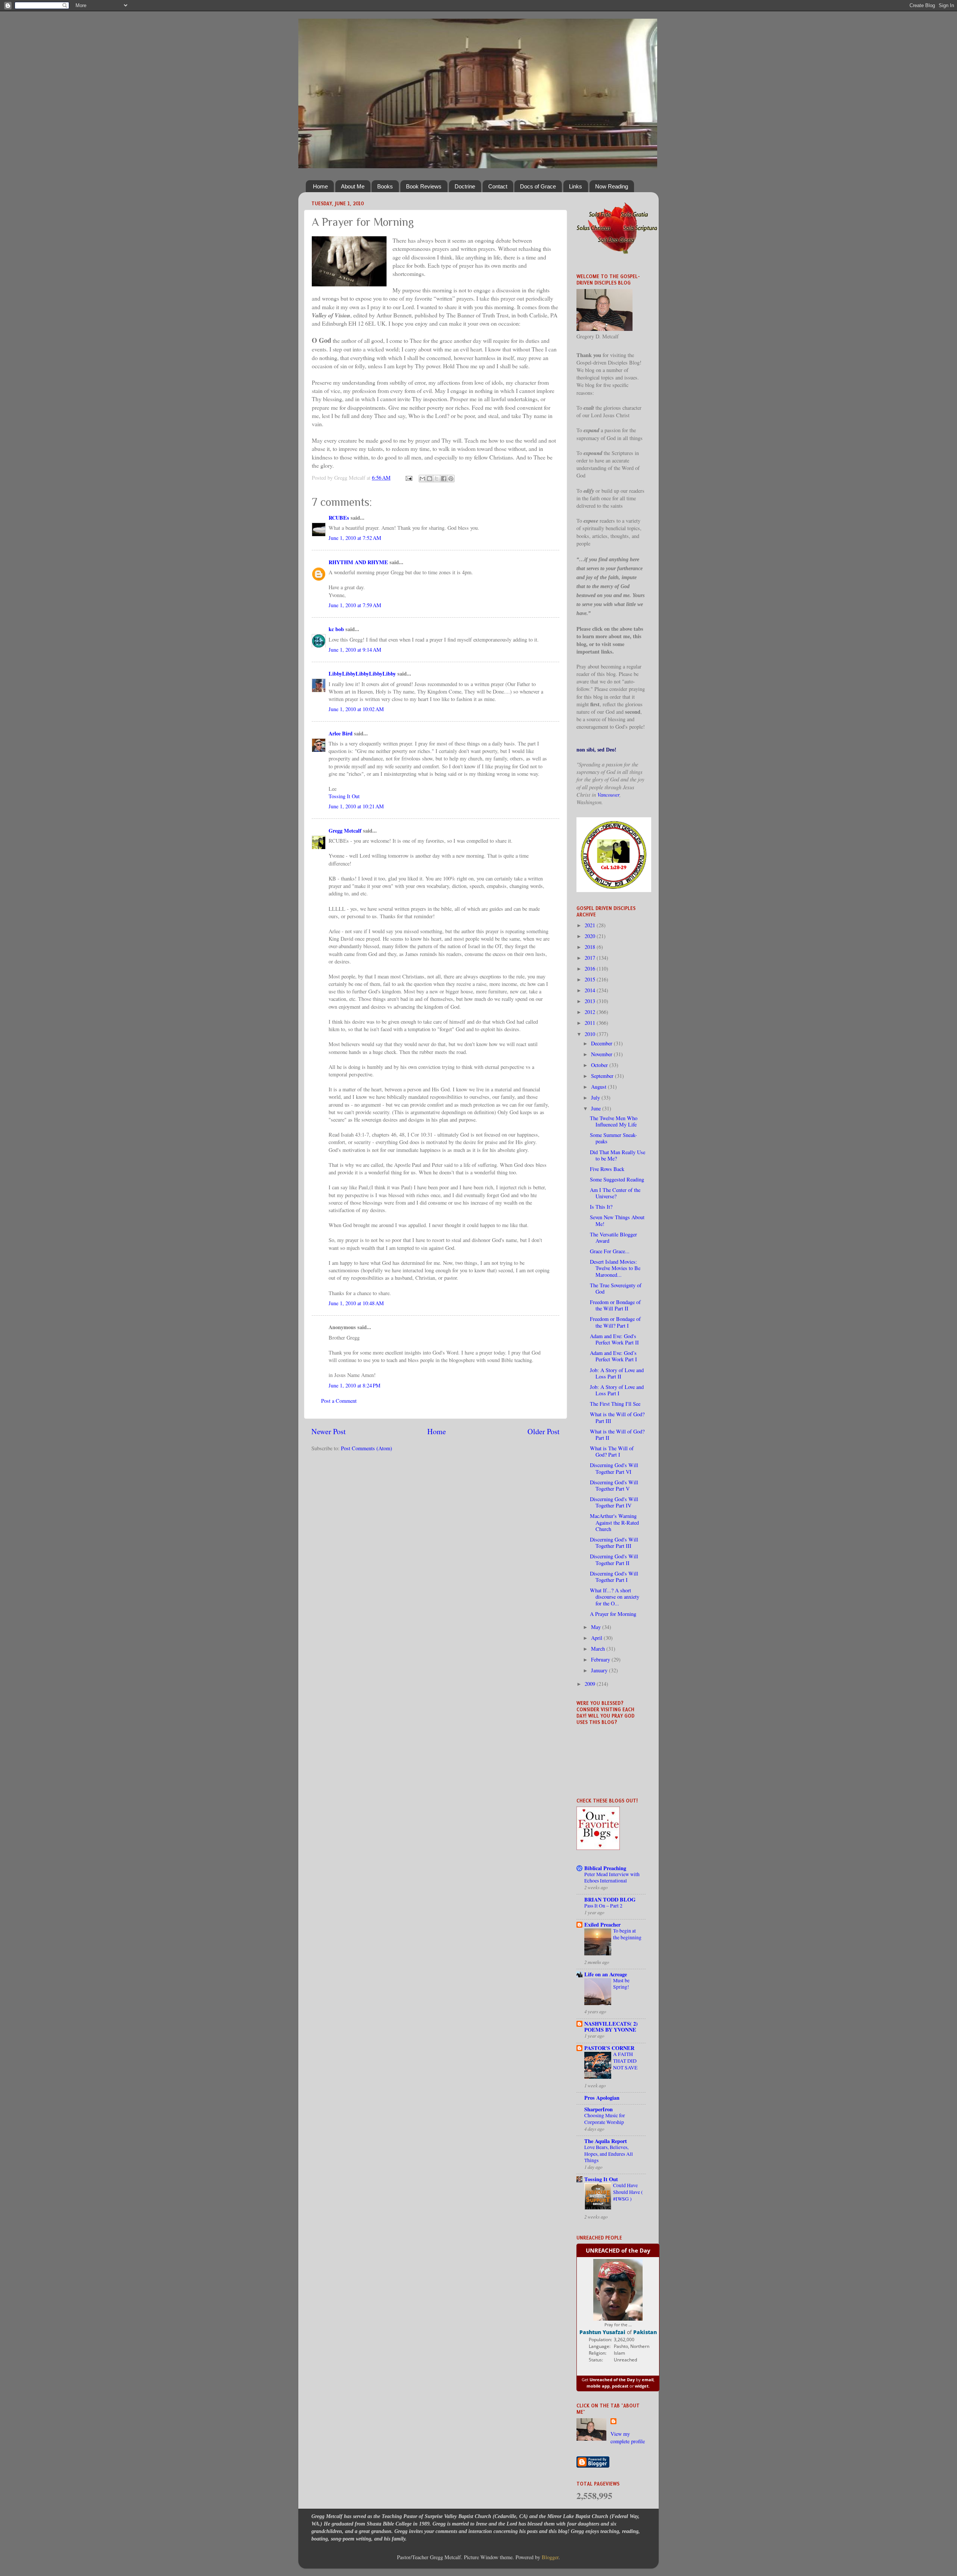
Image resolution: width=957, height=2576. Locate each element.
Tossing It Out (344, 796)
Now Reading (612, 186)
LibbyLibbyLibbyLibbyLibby (362, 674)
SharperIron (598, 2109)
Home (320, 186)
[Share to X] (437, 479)
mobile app (598, 2386)
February (601, 1659)
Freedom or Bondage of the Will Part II (615, 1305)
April (597, 1638)
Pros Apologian (602, 2098)
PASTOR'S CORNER (609, 2048)
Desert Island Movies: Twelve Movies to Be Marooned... (615, 1268)
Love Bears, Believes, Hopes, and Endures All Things (609, 2154)
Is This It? (601, 1207)
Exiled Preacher (602, 1925)
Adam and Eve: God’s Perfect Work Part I (613, 1356)
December (602, 1043)
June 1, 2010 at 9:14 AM (355, 650)
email (648, 2380)
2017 (591, 958)
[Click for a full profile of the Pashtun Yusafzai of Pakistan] (618, 2319)
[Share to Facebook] (444, 479)
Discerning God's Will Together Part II (614, 1559)
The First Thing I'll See (615, 1404)
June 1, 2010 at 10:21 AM (356, 806)
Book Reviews (424, 186)
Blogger (550, 2557)
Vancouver (608, 795)
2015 (591, 979)
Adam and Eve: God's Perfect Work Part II (614, 1339)
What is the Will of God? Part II (617, 1435)
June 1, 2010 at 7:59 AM (355, 605)
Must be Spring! (621, 1984)
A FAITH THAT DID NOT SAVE (625, 2061)
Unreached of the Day (612, 2380)
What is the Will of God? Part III (617, 1417)
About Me (353, 186)
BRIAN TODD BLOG (610, 1899)
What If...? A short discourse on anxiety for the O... (615, 1597)
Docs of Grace (538, 186)
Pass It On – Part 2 (603, 1906)
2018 (591, 947)
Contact (498, 186)
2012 (591, 1012)
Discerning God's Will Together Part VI (614, 1468)
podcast (620, 2386)
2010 (591, 1034)
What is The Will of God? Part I (612, 1451)
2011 (591, 1023)
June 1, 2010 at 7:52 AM (355, 538)
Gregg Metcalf (345, 831)
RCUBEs (339, 518)
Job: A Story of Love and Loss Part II (617, 1373)
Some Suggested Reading (617, 1179)
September (603, 1076)
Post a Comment (339, 1401)
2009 (591, 1684)
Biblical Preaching (605, 1868)
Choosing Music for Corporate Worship (605, 2119)
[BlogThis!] (430, 479)
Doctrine (465, 186)
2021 (591, 925)
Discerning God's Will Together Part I (614, 1577)
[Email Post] (408, 478)
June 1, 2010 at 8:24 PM (355, 1385)
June (597, 1108)
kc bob (336, 629)
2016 (591, 969)
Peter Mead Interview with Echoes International (612, 1878)
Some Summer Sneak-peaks (613, 1138)
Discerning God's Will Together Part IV (614, 1502)
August (599, 1087)
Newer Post (329, 1431)
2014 (591, 990)
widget (642, 2386)
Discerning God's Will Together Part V (614, 1485)
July (596, 1098)
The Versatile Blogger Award (613, 1238)
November (602, 1054)
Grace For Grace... (610, 1251)
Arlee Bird (341, 733)
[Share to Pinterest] (451, 479)
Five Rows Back (607, 1169)
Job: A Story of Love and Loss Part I (617, 1390)
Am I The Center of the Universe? (615, 1193)
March (599, 1649)
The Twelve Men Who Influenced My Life (614, 1121)
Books (385, 186)
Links (576, 186)
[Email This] (422, 479)
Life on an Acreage (606, 1974)
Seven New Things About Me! (617, 1220)
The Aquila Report (606, 2141)
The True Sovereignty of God (616, 1288)
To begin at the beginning (627, 1934)
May (597, 1627)
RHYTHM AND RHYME (358, 562)
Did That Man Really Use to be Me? (618, 1155)
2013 (591, 1001)
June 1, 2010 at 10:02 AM (356, 709)
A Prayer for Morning (613, 1614)
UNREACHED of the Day (618, 2250)
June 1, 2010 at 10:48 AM (356, 1303)
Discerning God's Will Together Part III (614, 1543)
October (600, 1065)
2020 (591, 936)
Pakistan (645, 2332)
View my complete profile (628, 2437)
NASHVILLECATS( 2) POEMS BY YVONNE (611, 2027)
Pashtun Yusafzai (602, 2332)
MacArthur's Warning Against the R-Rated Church (614, 1522)
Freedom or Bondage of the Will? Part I (615, 1322)
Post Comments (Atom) (367, 1448)
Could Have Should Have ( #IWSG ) (628, 2192)
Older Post (544, 1431)
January (600, 1670)
